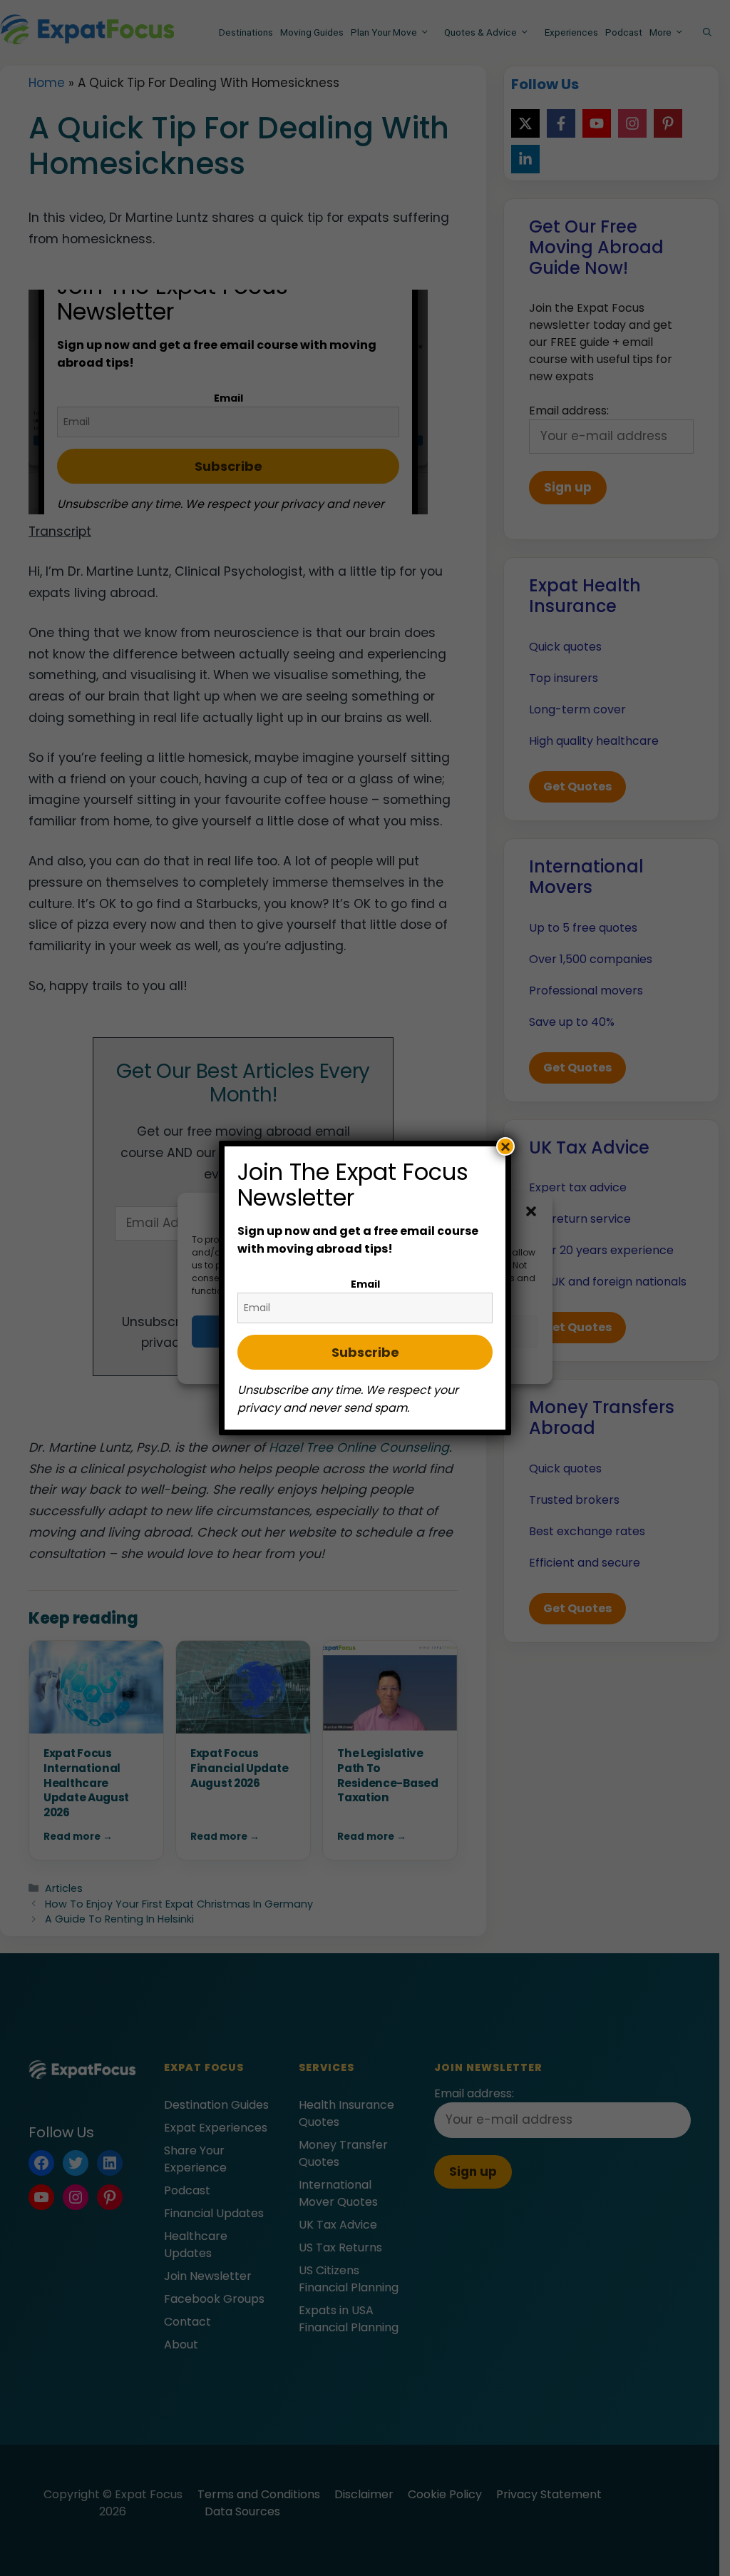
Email (365, 1284)
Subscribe (365, 1352)
